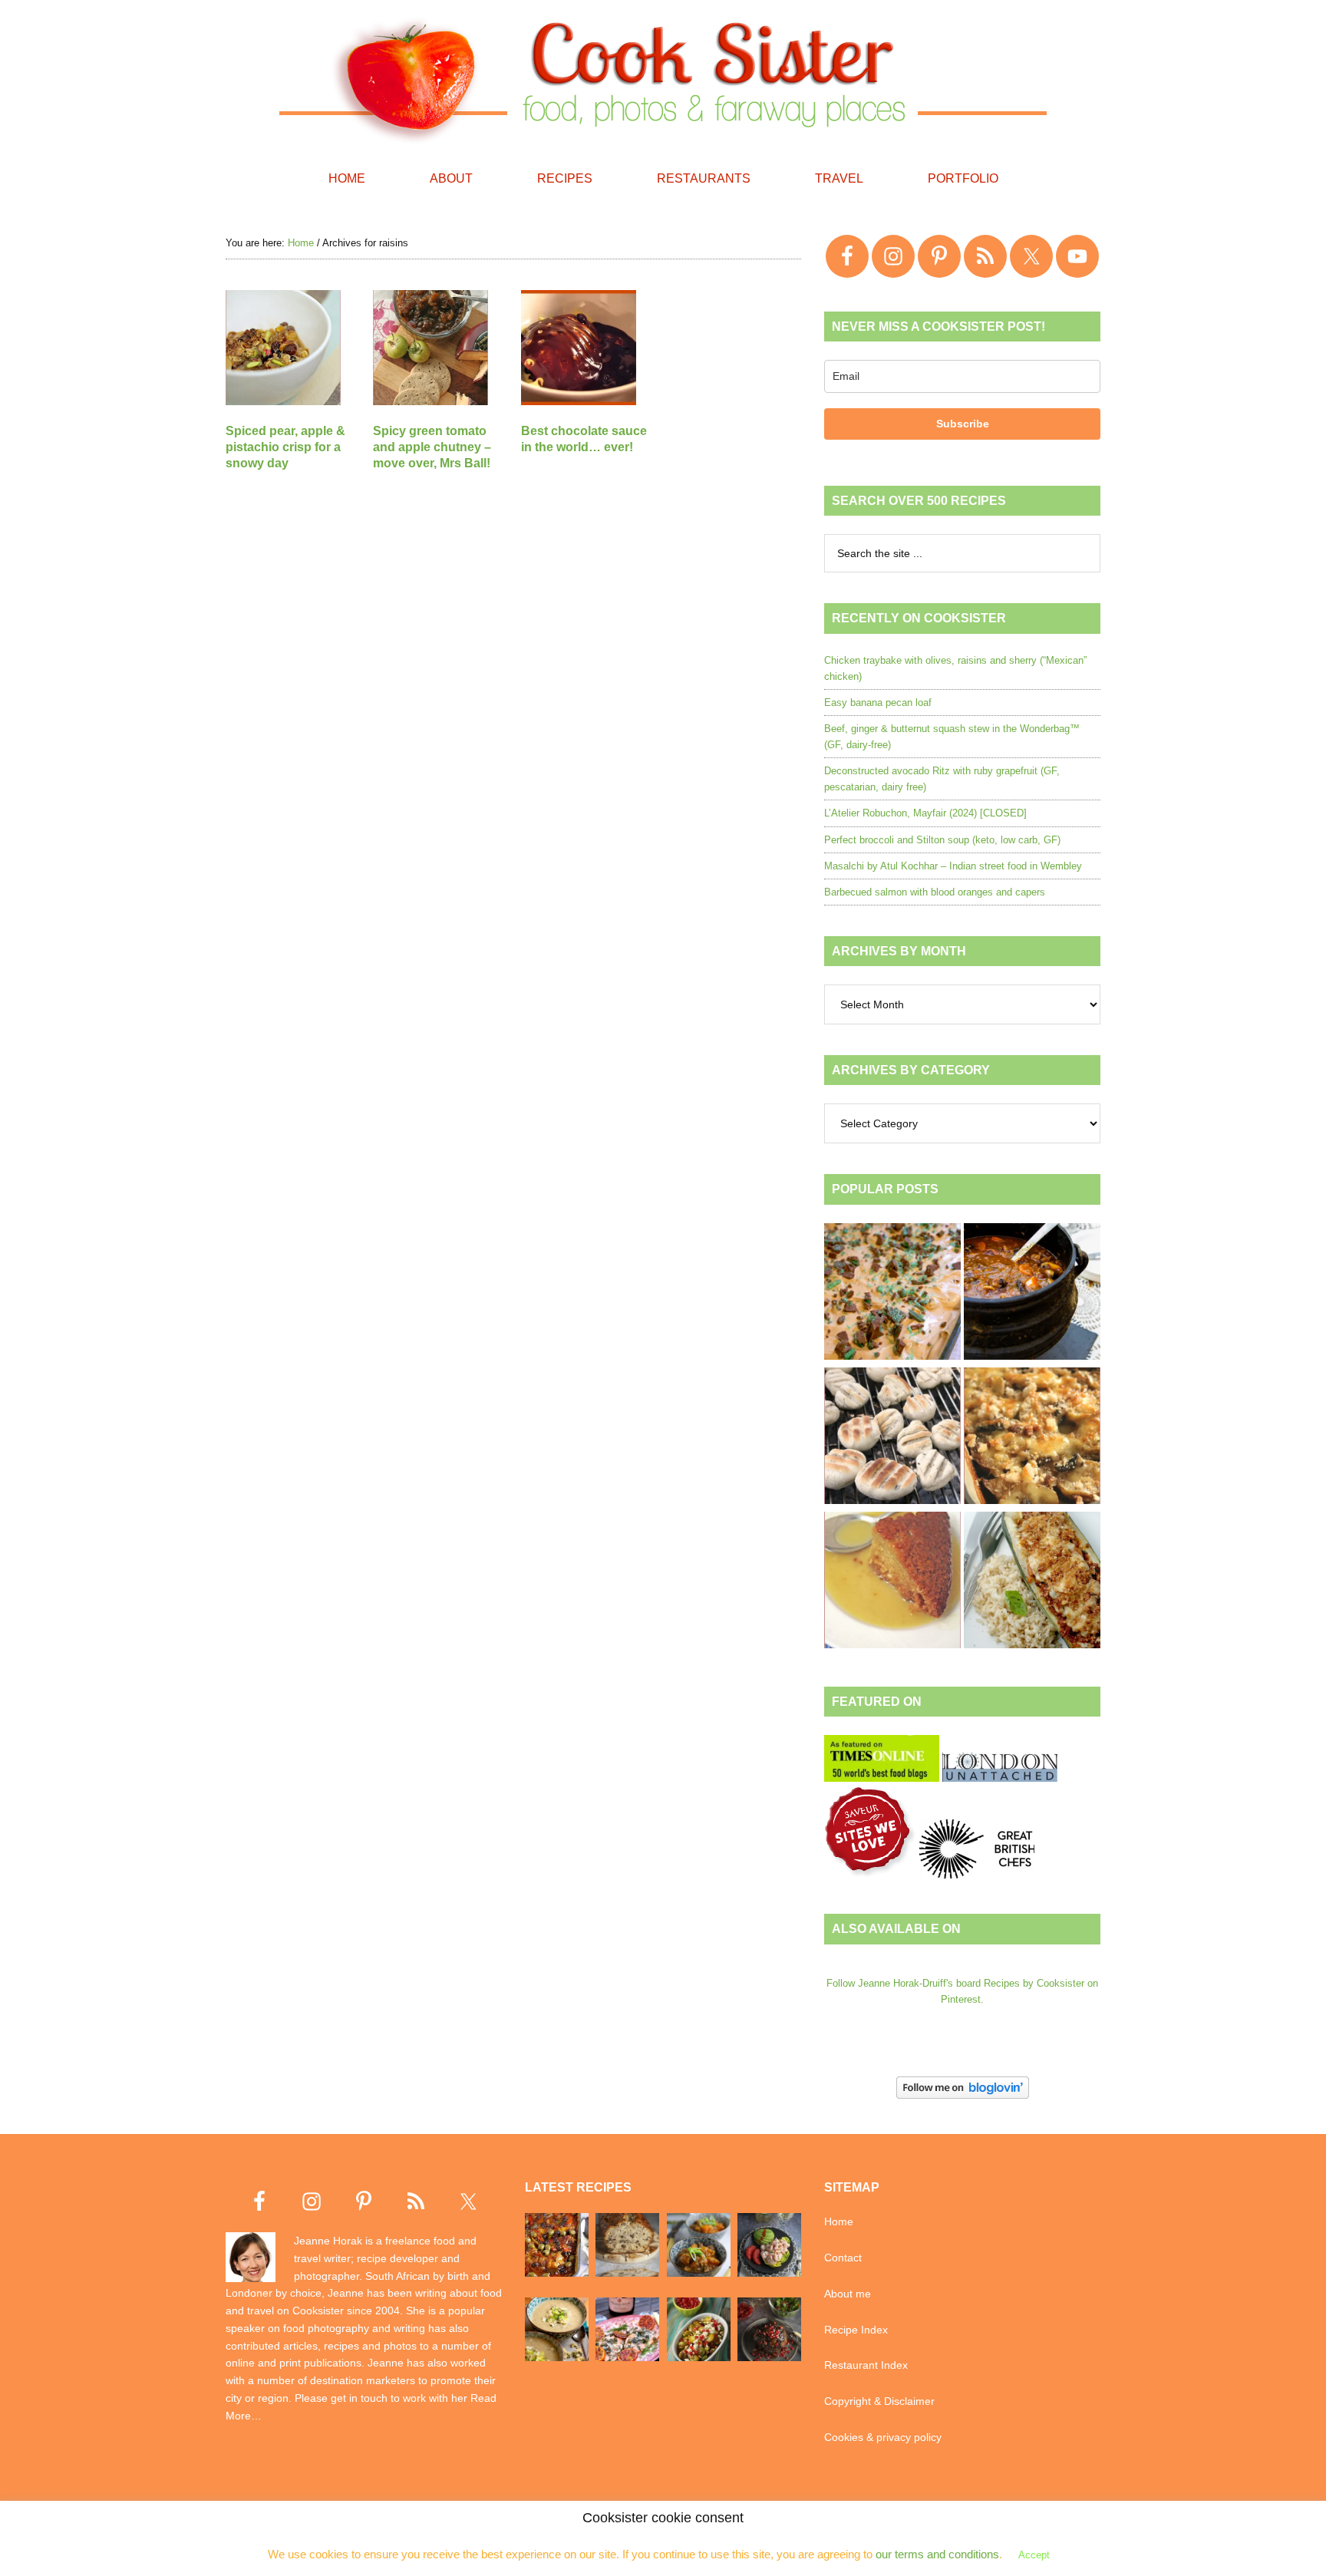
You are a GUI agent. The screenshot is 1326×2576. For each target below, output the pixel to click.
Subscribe (963, 424)
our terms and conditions (937, 2554)
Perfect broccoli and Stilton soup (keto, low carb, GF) (942, 840)
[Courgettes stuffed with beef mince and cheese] (1032, 1582)
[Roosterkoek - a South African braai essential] (892, 1438)
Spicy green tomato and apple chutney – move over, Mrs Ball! (432, 447)
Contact (843, 2258)
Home (839, 2221)
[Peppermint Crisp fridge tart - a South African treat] (892, 1294)
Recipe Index (856, 2330)
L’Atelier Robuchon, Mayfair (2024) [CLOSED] (925, 813)
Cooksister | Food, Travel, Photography (663, 77)
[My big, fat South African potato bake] (1032, 1438)
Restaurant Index (866, 2365)
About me (848, 2294)
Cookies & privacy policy (883, 2437)
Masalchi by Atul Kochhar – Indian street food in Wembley (953, 866)
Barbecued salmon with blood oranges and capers (935, 892)
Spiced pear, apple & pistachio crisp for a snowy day (285, 447)
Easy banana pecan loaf (878, 703)
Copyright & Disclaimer (879, 2401)
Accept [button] (1034, 2555)
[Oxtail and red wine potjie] (1032, 1294)
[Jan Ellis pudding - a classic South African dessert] (892, 1582)
